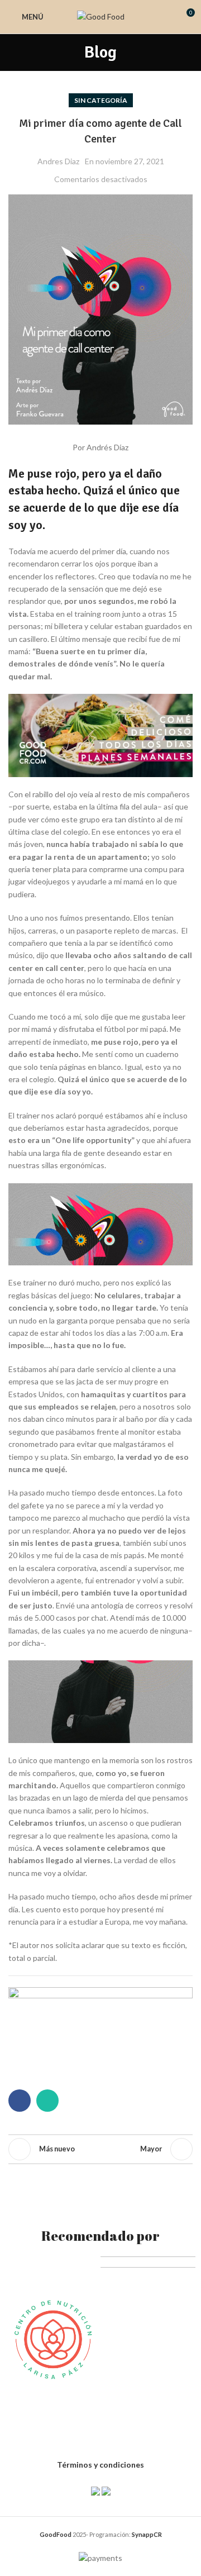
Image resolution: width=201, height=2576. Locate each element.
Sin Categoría (101, 100)
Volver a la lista (100, 2149)
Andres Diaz (58, 161)
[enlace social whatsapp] (47, 2101)
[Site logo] (101, 16)
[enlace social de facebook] (20, 2101)
